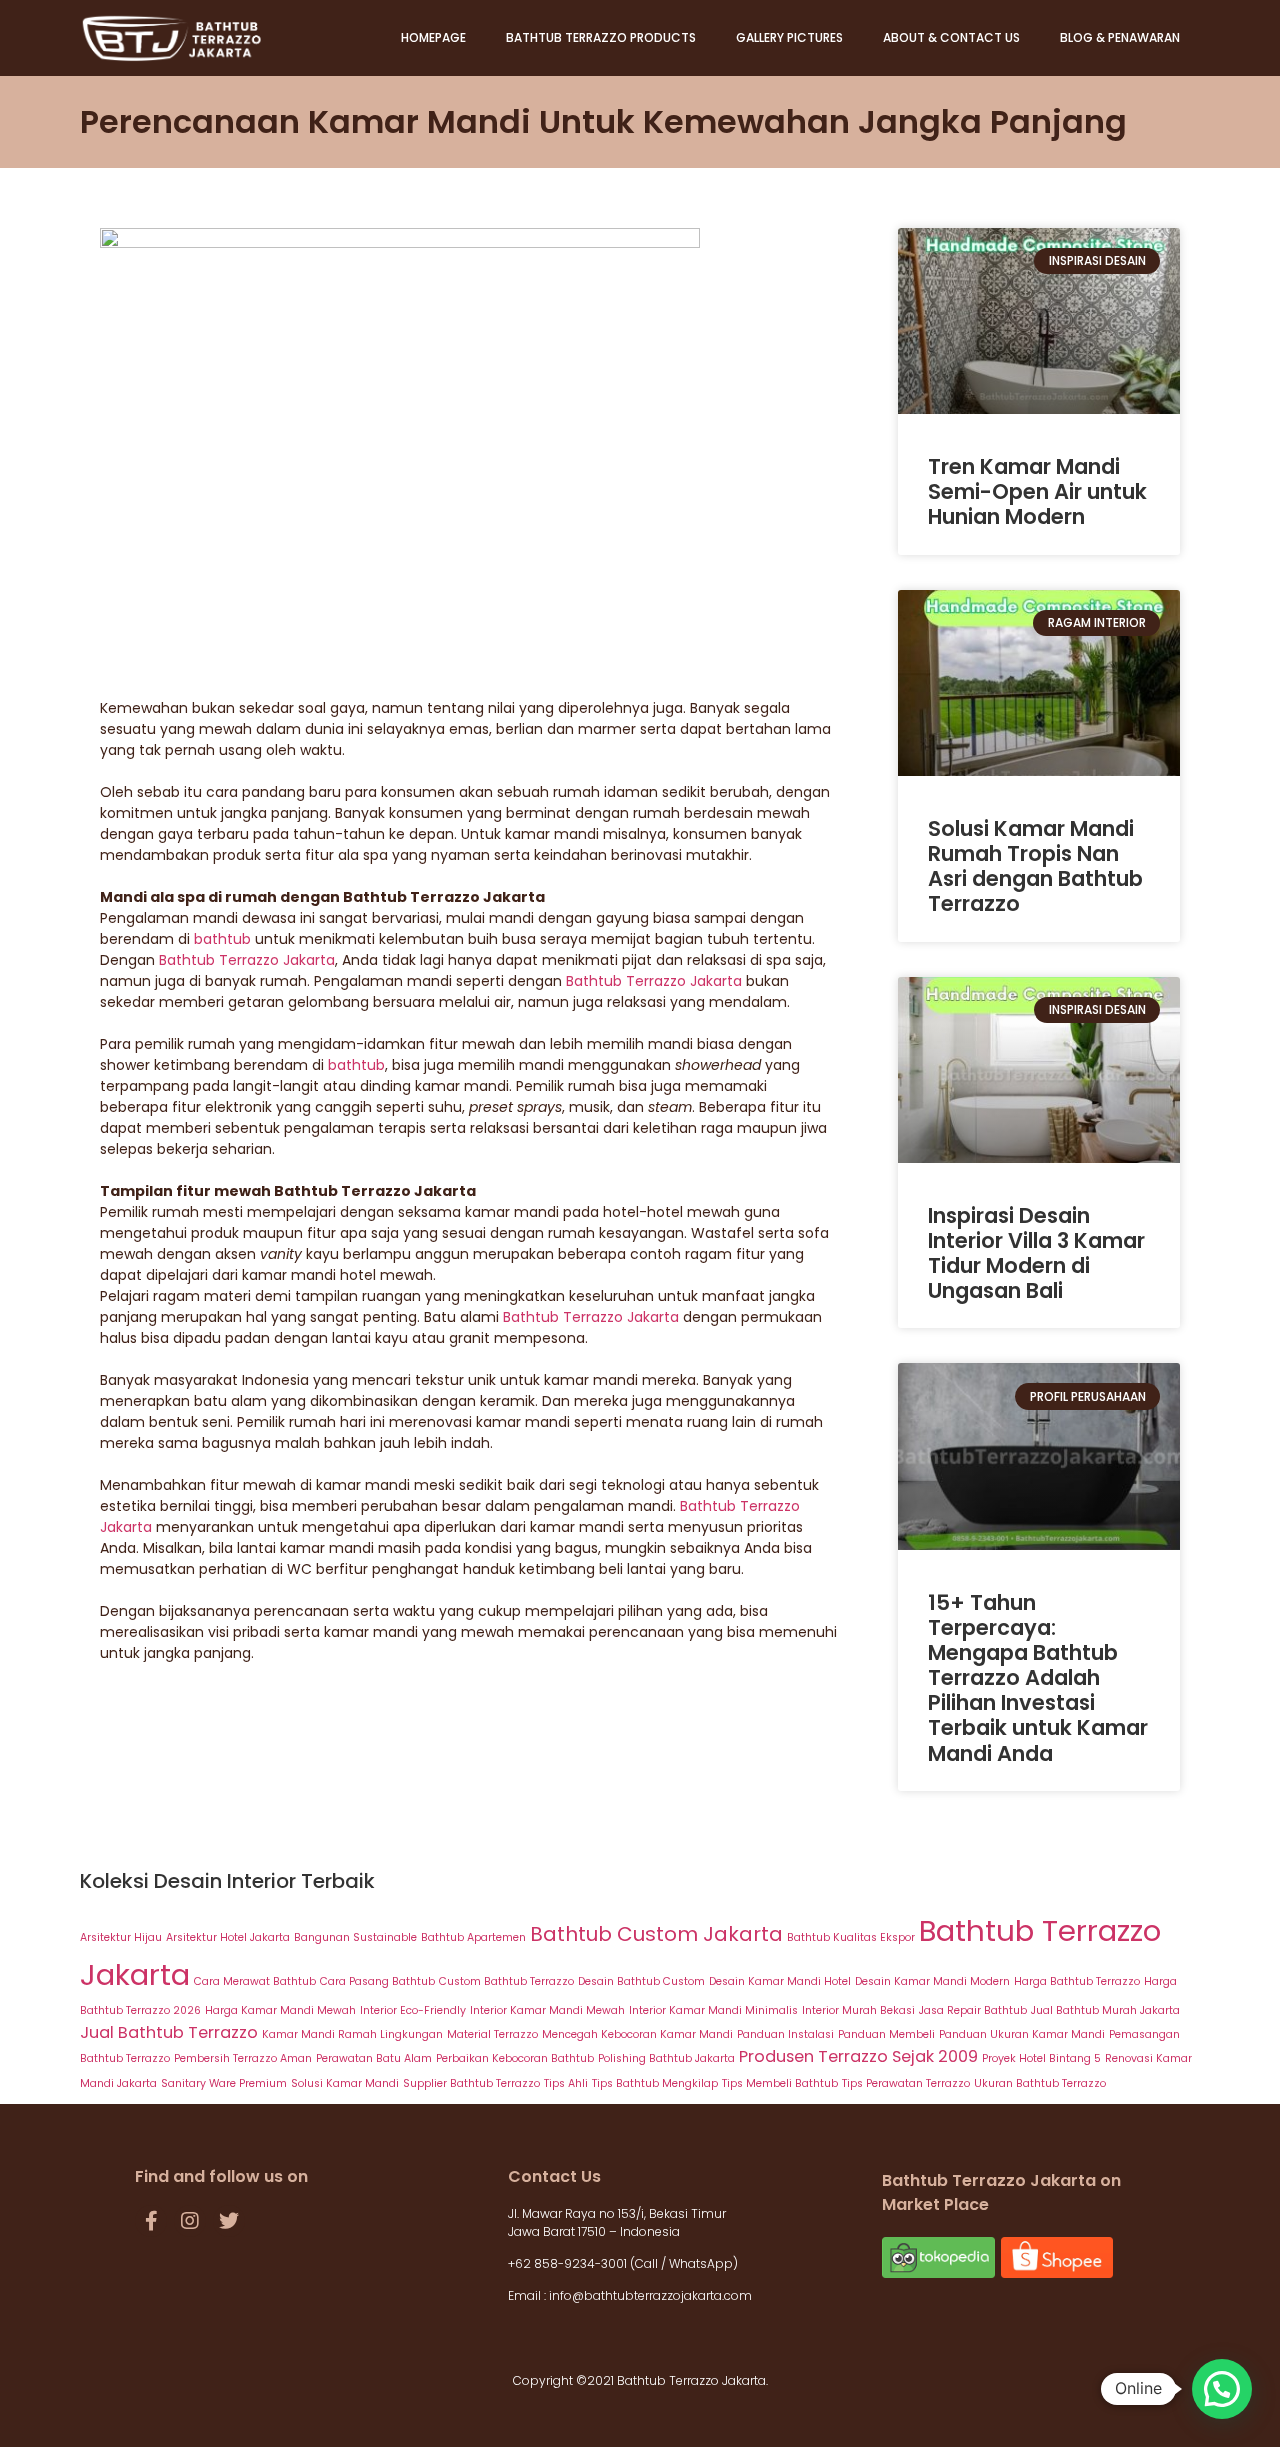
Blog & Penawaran (1120, 37)
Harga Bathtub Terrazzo (1077, 1981)
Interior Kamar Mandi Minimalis (713, 2010)
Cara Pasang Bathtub (377, 1981)
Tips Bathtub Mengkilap (655, 2083)
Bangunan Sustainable (355, 1937)
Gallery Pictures (789, 37)
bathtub (224, 939)
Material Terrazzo (492, 2034)
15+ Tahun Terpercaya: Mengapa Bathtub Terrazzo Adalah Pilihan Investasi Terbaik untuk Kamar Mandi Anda (1038, 1678)
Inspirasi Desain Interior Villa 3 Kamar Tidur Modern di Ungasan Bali (1036, 1253)
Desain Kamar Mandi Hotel (780, 1981)
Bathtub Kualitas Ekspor (851, 1937)
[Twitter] (229, 2221)
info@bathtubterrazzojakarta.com (650, 2295)
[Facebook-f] (151, 2221)
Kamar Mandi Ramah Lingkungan (352, 2034)
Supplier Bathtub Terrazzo (471, 2083)
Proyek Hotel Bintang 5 (1041, 2058)
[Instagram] (190, 2221)
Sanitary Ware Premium (224, 2083)
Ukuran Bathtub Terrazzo (1040, 2083)
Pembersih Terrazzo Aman (243, 2058)
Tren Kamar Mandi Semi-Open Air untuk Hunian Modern (1037, 491)
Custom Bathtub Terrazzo (506, 1981)
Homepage (433, 37)
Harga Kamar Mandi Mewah (280, 2010)
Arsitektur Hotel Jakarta (228, 1937)
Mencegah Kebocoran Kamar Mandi (637, 2034)
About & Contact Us (951, 37)
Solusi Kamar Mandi (345, 2083)
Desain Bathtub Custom (641, 1981)
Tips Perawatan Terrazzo (906, 2083)
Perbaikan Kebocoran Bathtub (515, 2058)
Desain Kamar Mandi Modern (932, 1981)
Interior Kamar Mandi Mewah (547, 2010)
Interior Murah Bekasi (858, 2010)
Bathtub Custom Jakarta (656, 1934)
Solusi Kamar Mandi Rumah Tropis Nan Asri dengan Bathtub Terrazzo (1035, 866)
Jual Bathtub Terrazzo (169, 2032)
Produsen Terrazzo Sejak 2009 (858, 2056)
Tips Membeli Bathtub (780, 2083)
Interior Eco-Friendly (413, 2010)
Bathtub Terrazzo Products (601, 37)
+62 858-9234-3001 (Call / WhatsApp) (624, 2263)
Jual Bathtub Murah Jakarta (1105, 2010)
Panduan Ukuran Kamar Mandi (1022, 2034)
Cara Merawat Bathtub (255, 1981)
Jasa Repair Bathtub (973, 2010)
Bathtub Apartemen (473, 1937)
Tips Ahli (566, 2083)
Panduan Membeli (886, 2034)
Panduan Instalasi (785, 2034)
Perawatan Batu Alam (374, 2058)
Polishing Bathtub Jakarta (666, 2058)
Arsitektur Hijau (121, 1937)
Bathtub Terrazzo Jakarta (247, 960)
